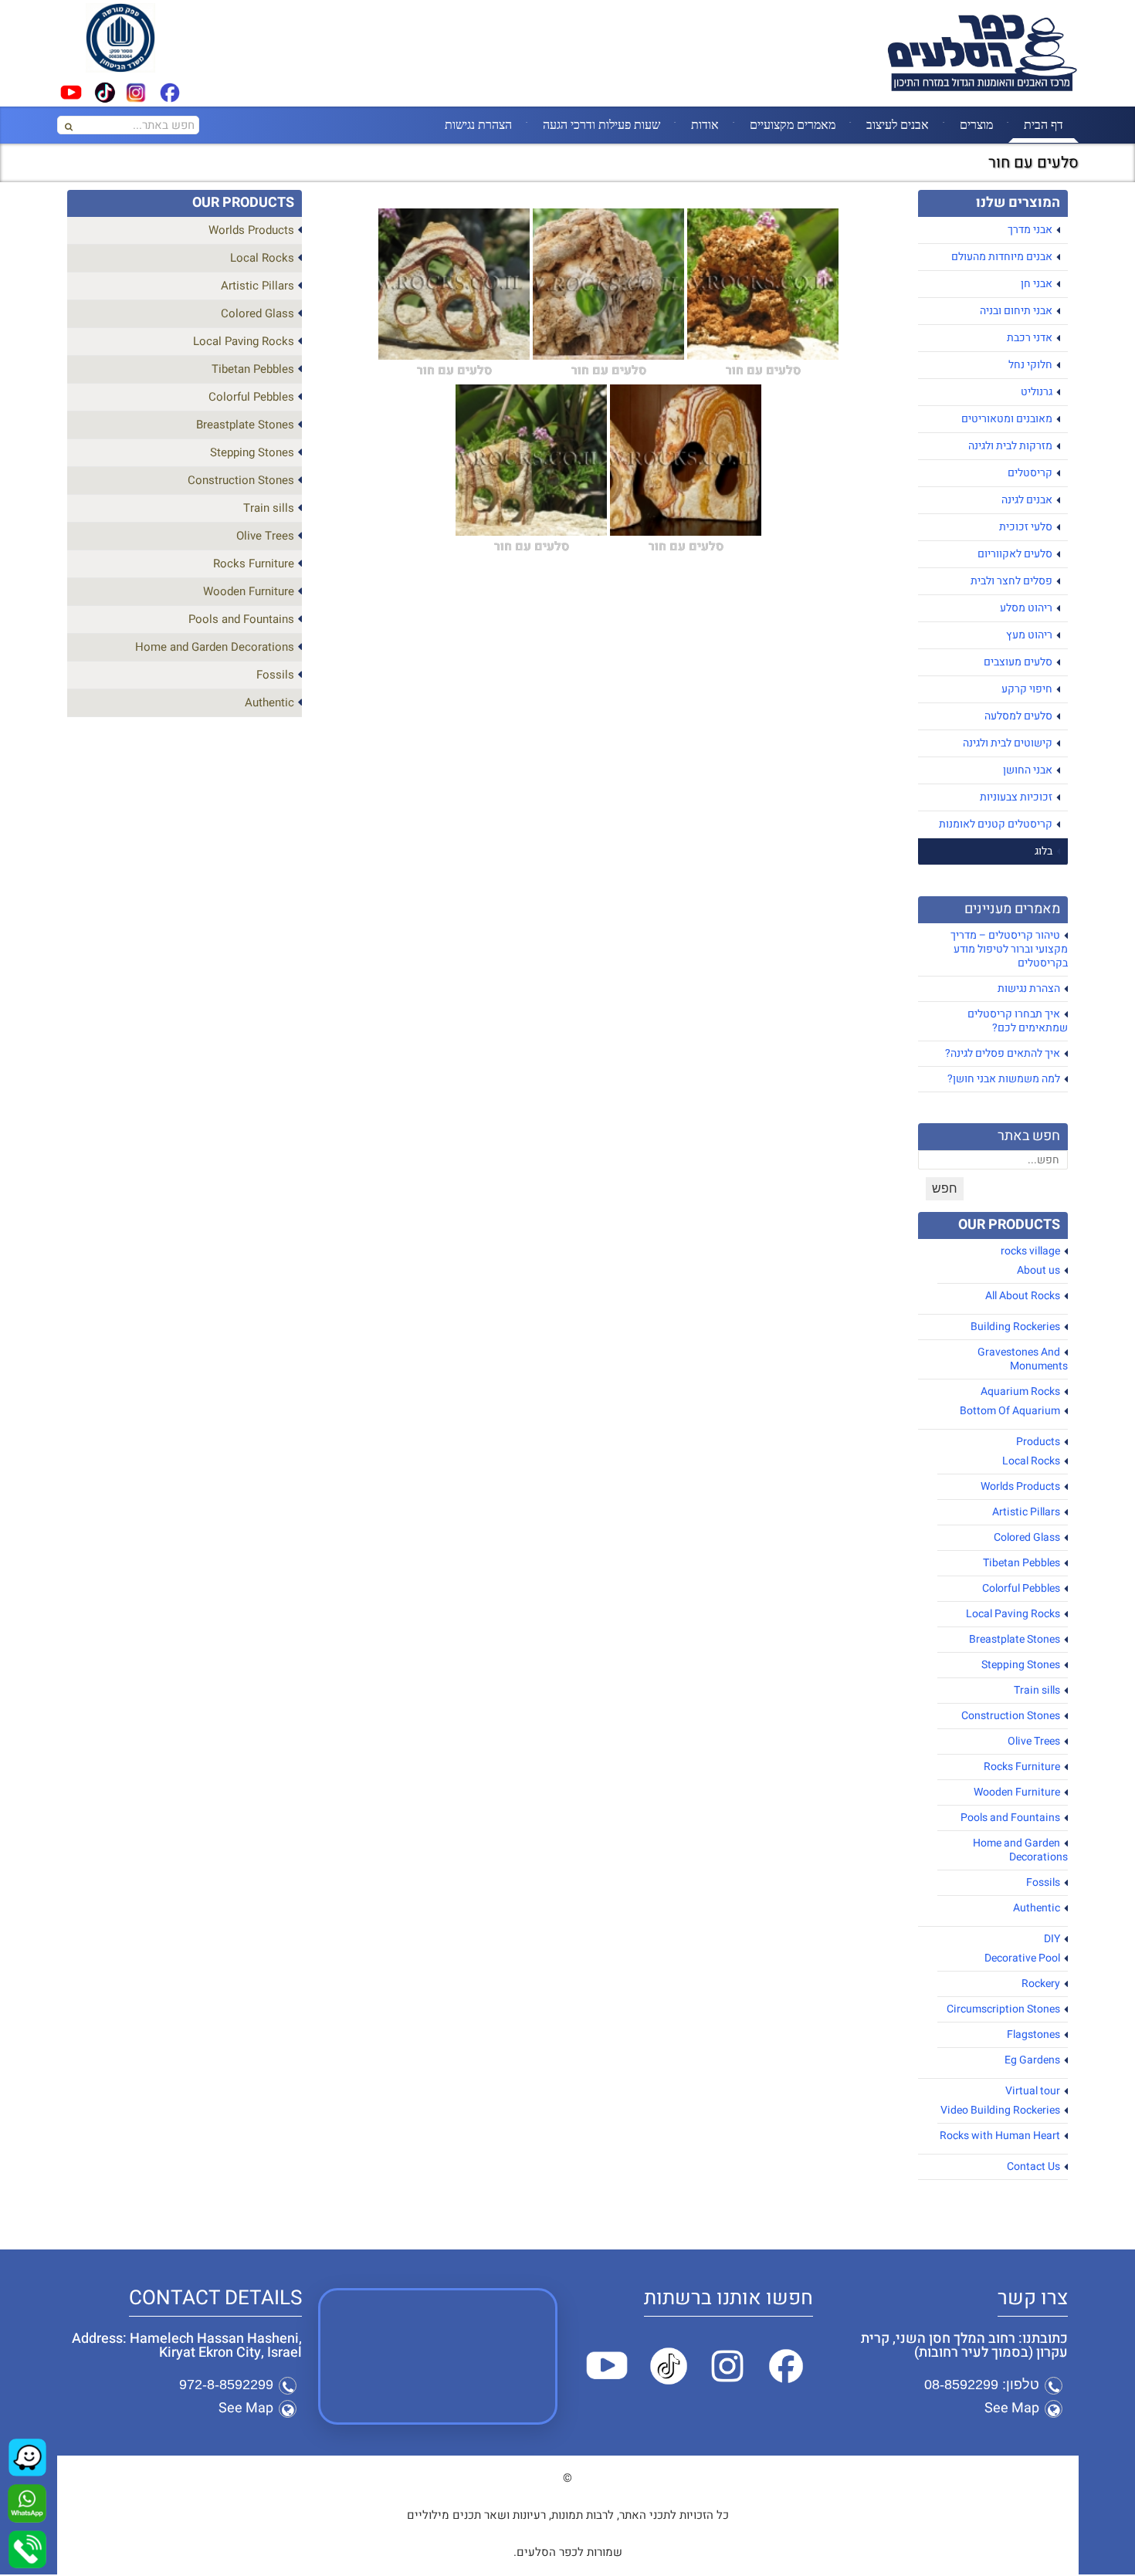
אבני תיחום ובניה (1016, 311)
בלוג (1044, 851)
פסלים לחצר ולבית (1011, 581)
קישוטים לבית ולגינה (1008, 743)
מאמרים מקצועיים (793, 124)
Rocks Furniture (1022, 1767)
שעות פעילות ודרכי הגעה (601, 124)
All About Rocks (1023, 1296)
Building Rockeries (1015, 1327)
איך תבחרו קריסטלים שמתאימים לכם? (1018, 1021)
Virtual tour (1033, 2091)
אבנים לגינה (1027, 500)
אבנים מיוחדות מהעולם (1002, 257)
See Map (1012, 2408)
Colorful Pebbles (1021, 1588)
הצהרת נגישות (478, 124)
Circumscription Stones (1003, 2009)
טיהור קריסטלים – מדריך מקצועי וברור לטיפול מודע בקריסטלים (1009, 949)
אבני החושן (1028, 770)
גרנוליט (1037, 392)
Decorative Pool (1022, 1958)
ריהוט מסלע (1026, 608)
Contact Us (1033, 2166)
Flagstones (1033, 2034)
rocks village (1030, 1251)
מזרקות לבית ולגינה (1010, 446)
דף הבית (1044, 124)
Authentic (1037, 1908)
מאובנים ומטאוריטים (1007, 419)
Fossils (1043, 1882)
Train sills (1037, 1690)
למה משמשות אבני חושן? (1004, 1079)
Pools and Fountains (1010, 1818)
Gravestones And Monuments (1023, 1359)
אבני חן (1037, 284)
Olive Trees (1034, 1741)
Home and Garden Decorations (1020, 1850)
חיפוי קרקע (1027, 689)
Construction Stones (1011, 1716)
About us (1038, 1270)
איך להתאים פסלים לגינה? (1003, 1053)
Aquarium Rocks (1020, 1391)
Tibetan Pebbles (1021, 1563)
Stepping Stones (1021, 1665)
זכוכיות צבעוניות (1016, 797)
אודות (705, 124)
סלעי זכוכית (1026, 527)
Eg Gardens (1032, 2060)
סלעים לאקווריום (1015, 554)
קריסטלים (1030, 473)
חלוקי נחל (1030, 365)
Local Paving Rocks (1013, 1614)
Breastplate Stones (1015, 1639)
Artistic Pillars (1026, 1512)
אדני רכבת (1030, 338)
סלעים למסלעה (1018, 716)
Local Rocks (1031, 1461)
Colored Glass (1027, 1537)
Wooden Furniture (1017, 1792)
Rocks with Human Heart (1000, 2136)
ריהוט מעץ (1029, 635)
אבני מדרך (1030, 230)
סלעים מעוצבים (1018, 662)
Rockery (1041, 1984)
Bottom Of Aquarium (1010, 1411)
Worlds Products (1020, 1486)
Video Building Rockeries (1000, 2110)
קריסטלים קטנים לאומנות (996, 824)
